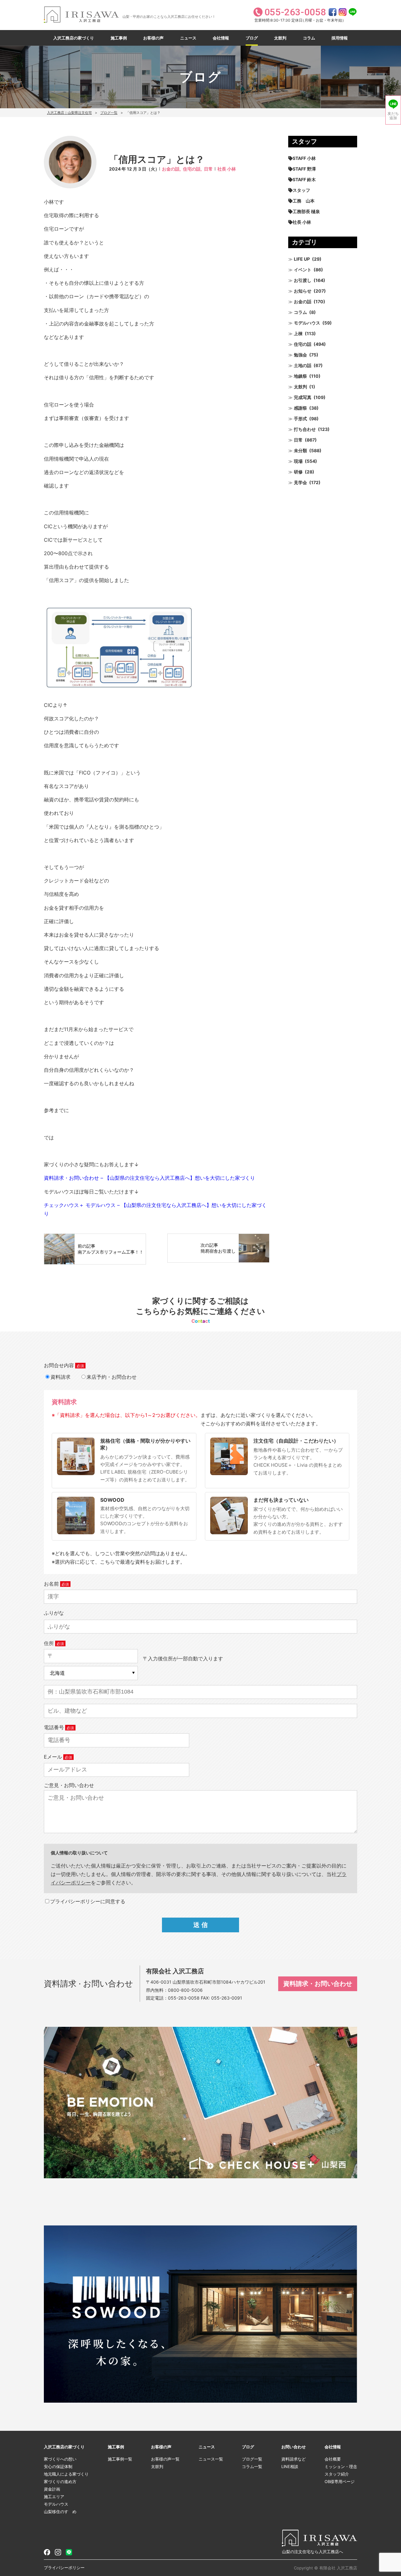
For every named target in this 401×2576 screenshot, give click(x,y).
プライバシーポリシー (64, 2568)
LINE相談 (290, 2466)
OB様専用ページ (340, 2481)
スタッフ (301, 190)
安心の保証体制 (58, 2466)
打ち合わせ (305, 429)
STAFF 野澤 (304, 169)
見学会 (300, 482)
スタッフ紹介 (337, 2474)
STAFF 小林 (304, 158)
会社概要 (333, 2459)
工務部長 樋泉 (306, 211)
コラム (309, 38)
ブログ (252, 38)
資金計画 (52, 2489)
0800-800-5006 (185, 1990)
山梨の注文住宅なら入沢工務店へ (312, 2552)
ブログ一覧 (109, 113)
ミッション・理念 (341, 2466)
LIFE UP (302, 259)
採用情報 (340, 38)
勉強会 (300, 355)
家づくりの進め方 (60, 2481)
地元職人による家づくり (66, 2474)
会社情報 (221, 38)
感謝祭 (300, 408)
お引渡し (303, 280)
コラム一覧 (252, 2466)
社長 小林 (227, 169)
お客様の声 (153, 38)
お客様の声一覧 (165, 2459)
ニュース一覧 (211, 2459)
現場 (298, 461)
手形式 (300, 419)
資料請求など (294, 2459)
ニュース (188, 38)
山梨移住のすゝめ (60, 2512)
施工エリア (54, 2497)
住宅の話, (192, 169)
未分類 (300, 450)
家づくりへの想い (60, 2459)
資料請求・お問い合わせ (318, 1984)
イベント (303, 270)
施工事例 (119, 38)
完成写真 (303, 397)
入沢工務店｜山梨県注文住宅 (69, 113)
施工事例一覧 (120, 2459)
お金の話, (171, 169)
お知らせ (303, 291)
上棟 (298, 333)
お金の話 (303, 302)
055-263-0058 (184, 1998)
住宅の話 (303, 344)
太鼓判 (280, 38)
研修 (298, 472)
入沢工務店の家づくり (74, 38)
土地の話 (303, 365)
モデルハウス (307, 323)
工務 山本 (304, 201)
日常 (208, 169)
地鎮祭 (300, 376)
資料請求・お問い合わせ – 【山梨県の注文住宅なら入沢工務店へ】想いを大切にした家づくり (149, 1178)
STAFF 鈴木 (304, 179)
